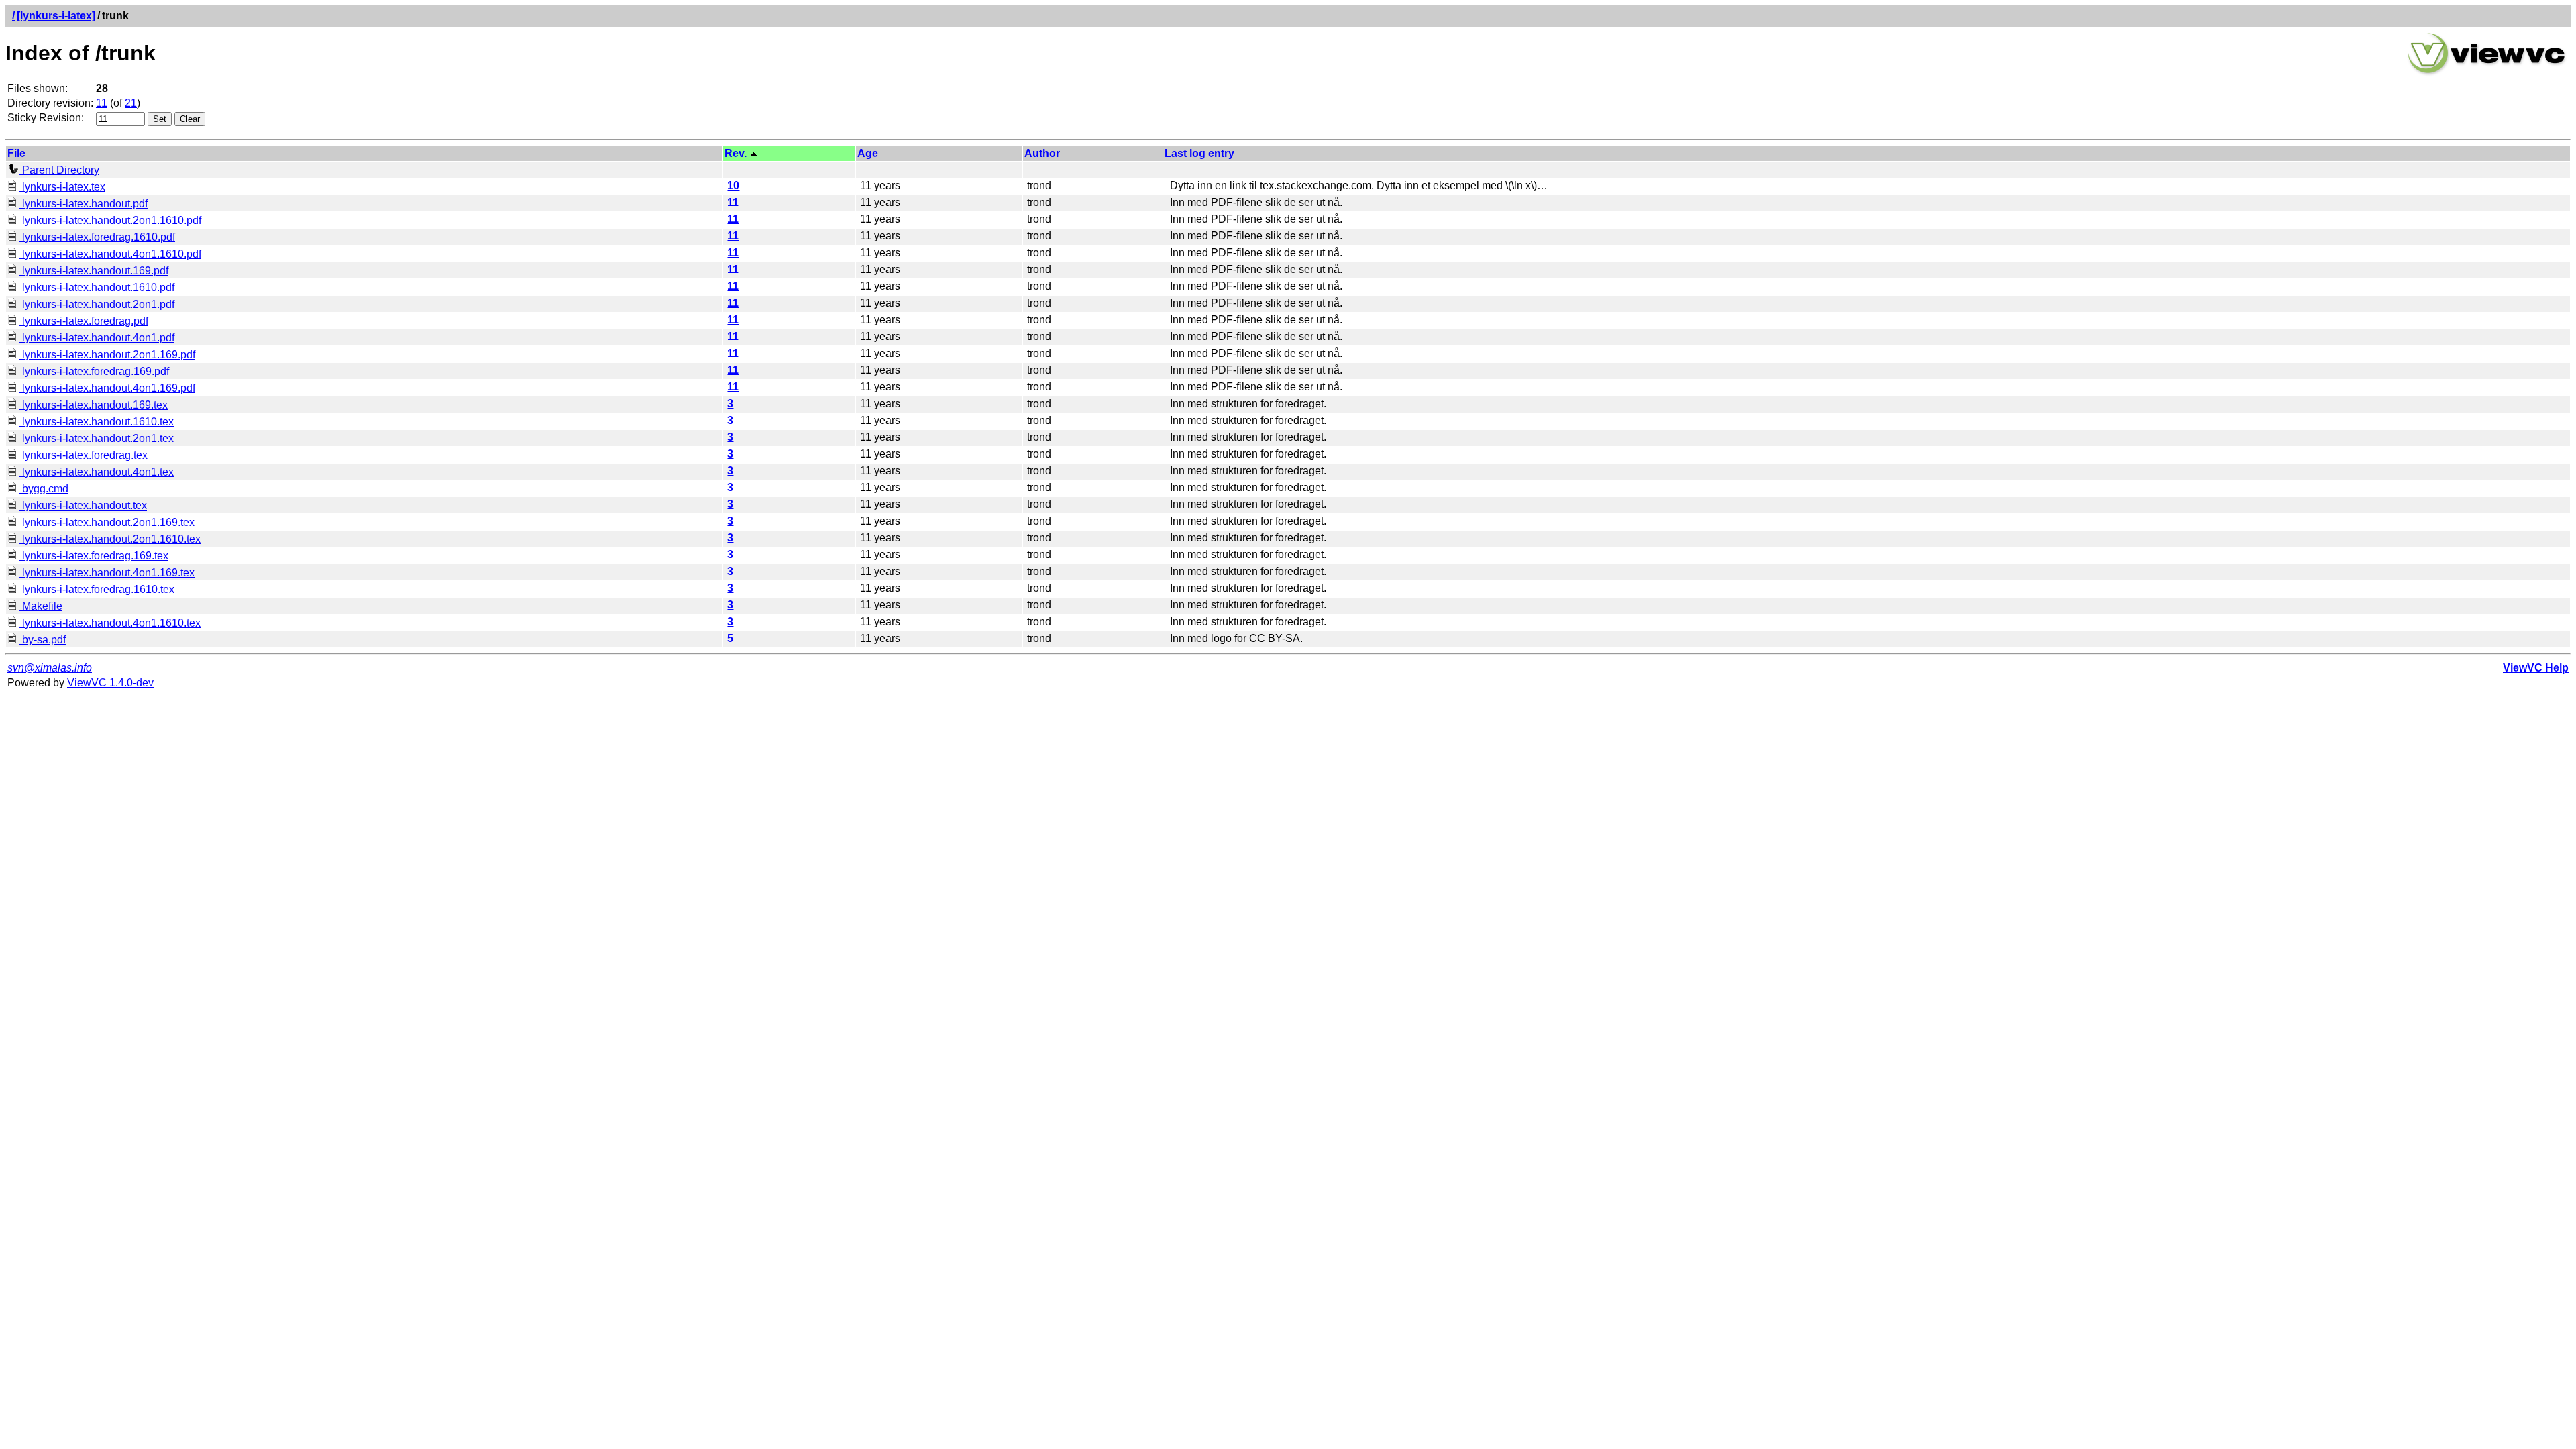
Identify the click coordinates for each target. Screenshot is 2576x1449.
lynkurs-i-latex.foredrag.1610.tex (97, 589)
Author (1042, 153)
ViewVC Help (2536, 668)
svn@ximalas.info (50, 668)
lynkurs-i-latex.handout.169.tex (94, 405)
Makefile (41, 606)
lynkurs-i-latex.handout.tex (83, 505)
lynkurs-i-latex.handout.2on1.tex (97, 438)
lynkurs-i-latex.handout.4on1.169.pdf (107, 388)
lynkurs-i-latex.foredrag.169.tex (94, 556)
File (16, 153)
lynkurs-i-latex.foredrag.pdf (84, 321)
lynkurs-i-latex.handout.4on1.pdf (97, 338)
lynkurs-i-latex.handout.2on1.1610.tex (110, 539)
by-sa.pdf (43, 640)
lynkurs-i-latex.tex (62, 187)
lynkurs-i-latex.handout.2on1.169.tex (107, 522)
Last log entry (1199, 153)
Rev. (736, 153)
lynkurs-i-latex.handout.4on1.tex (97, 472)
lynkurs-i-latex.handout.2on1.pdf (97, 304)
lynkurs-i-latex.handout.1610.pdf (97, 287)
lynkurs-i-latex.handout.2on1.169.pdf (107, 355)
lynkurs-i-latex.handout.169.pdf (94, 271)
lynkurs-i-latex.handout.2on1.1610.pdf (110, 220)
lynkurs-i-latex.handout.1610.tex (97, 422)
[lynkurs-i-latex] (56, 16)
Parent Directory (59, 170)
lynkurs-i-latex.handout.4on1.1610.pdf (110, 254)
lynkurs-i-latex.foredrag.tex (84, 455)
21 (131, 103)
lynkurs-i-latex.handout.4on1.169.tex (107, 573)
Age (868, 153)
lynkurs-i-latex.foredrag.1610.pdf (97, 237)
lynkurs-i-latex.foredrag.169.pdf (94, 371)
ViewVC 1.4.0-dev (110, 683)
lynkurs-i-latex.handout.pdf (84, 204)
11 (102, 103)
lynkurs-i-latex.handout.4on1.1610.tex (110, 623)
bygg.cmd (44, 489)
